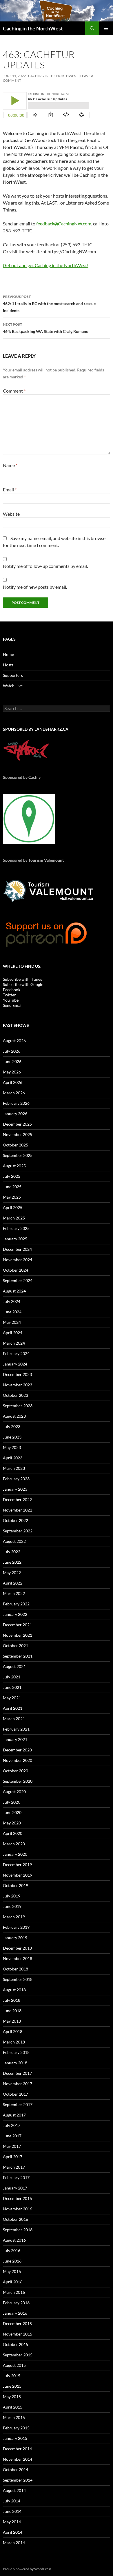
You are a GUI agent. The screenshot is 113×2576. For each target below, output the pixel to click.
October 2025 (16, 1145)
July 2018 (12, 2000)
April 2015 (13, 2407)
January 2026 (15, 1114)
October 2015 (16, 2344)
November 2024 (18, 1260)
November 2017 (18, 2084)
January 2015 (15, 2438)
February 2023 (16, 1479)
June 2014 (12, 2511)
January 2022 (15, 1614)
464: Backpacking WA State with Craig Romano (46, 328)
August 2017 (14, 2115)
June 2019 (12, 1906)
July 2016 (12, 2250)
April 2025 (13, 1207)
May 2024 (12, 1322)
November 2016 (18, 2209)
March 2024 (14, 1343)
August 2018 (14, 1990)
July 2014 (12, 2501)
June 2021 (12, 1687)
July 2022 (12, 1552)
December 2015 (17, 2323)
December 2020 (17, 1750)
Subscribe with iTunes (22, 979)
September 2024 (18, 1280)
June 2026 (12, 1061)
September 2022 (18, 1531)
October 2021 (16, 1646)
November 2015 (18, 2334)
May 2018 (12, 2021)
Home (8, 654)
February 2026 (16, 1103)
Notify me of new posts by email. (35, 587)
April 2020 (13, 1833)
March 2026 (14, 1093)
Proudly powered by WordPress (27, 2569)
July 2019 (12, 1896)
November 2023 (18, 1385)
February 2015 (16, 2428)
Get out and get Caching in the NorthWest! (46, 265)
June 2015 (12, 2386)
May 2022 (12, 1573)
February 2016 (16, 2303)
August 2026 (14, 1041)
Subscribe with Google (23, 984)
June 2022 (12, 1562)
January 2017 (15, 2188)
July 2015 (12, 2376)
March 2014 (14, 2543)
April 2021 (13, 1708)
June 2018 (12, 2011)
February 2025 (16, 1228)
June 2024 (12, 1312)
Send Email (13, 1005)
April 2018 (13, 2031)
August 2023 (14, 1416)
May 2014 (12, 2522)
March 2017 (14, 2167)
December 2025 (17, 1124)
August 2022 (14, 1541)
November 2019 (18, 1875)
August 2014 (14, 2490)
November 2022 (18, 1510)
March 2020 (14, 1844)
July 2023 (12, 1426)
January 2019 (15, 1938)
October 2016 (16, 2219)
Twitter (9, 995)
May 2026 (12, 1072)
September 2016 (18, 2230)
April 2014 (13, 2532)
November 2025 (18, 1134)
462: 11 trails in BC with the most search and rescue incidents (49, 304)
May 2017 (12, 2146)
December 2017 (17, 2073)
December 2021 (17, 1625)
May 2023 (12, 1447)
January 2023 (15, 1489)
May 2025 (12, 1197)
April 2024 (13, 1333)
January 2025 (15, 1239)
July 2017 (12, 2125)
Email (10, 490)
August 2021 (14, 1666)
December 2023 (17, 1374)
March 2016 (14, 2292)
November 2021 (18, 1635)
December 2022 (17, 1500)
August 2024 (14, 1291)
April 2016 (13, 2282)
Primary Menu (106, 28)
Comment (14, 391)
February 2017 (16, 2177)
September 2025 (18, 1155)
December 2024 (17, 1249)
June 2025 (12, 1187)
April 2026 (13, 1082)
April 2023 (13, 1458)
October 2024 (16, 1270)
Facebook (12, 990)
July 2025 (12, 1176)
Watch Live (13, 686)
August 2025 (14, 1166)
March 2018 (14, 2042)
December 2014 (17, 2449)
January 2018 (15, 2063)
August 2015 (14, 2365)
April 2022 (13, 1583)
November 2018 (18, 1958)
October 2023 (16, 1395)
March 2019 (14, 1917)
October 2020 (16, 1771)
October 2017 (16, 2094)
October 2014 (16, 2470)
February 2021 (16, 1729)
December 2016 (17, 2198)
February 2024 (16, 1353)
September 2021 (18, 1656)
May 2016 (12, 2271)
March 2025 (14, 1218)
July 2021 (12, 1677)
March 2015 (14, 2417)
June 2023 (12, 1437)
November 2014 (18, 2459)
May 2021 (12, 1698)
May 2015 (12, 2397)
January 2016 (15, 2313)
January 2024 (15, 1364)
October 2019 (16, 1885)
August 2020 (14, 1792)
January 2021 (15, 1739)
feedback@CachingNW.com (64, 224)
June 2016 (12, 2261)
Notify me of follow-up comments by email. (45, 566)
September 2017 (18, 2104)
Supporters (13, 675)
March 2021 (14, 1719)
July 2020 (12, 1802)
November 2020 (18, 1760)
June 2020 (12, 1812)
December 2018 (17, 1948)
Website (11, 514)
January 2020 (15, 1854)
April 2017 (13, 2157)
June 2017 (12, 2136)
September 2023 (18, 1406)
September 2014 (18, 2480)
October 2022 (16, 1520)
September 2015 (18, 2355)
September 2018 (18, 1979)
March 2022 (14, 1593)
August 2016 (14, 2240)
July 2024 (12, 1301)
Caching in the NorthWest (33, 28)
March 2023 (14, 1468)
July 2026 (12, 1051)
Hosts (8, 665)
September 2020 (18, 1781)
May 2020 (12, 1823)
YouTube (11, 1000)
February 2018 (16, 2052)
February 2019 (16, 1927)
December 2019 (17, 1865)
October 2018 (16, 1969)
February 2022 (16, 1604)
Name (10, 465)
